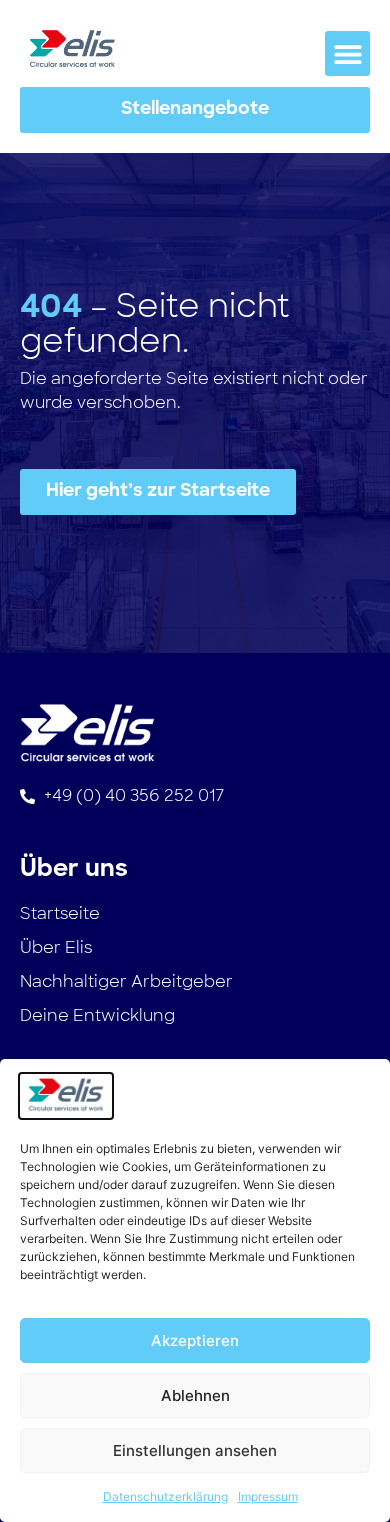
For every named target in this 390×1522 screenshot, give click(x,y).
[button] (347, 53)
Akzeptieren (195, 1340)
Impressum (268, 1496)
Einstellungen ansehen (195, 1450)
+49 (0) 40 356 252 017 (134, 795)
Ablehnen (195, 1395)
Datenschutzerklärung (165, 1496)
